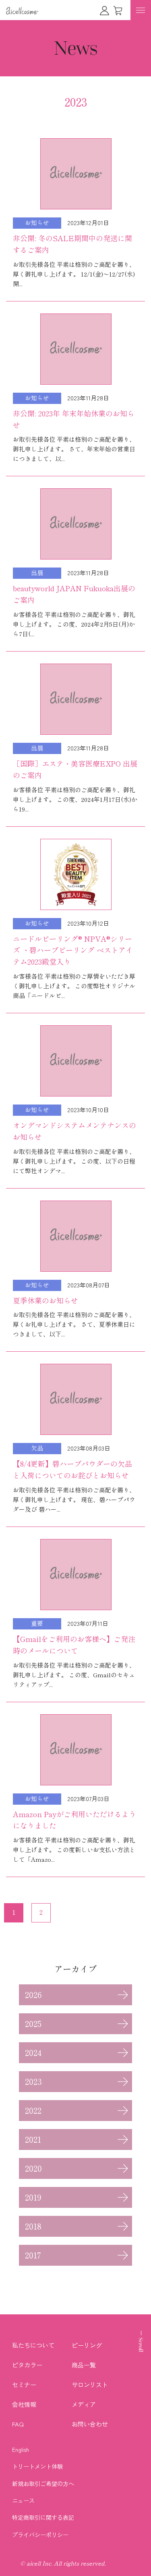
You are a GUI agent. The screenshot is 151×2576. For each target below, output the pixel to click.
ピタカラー (27, 2365)
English (21, 2449)
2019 (33, 2197)
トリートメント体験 (37, 2466)
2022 (33, 2111)
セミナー (24, 2384)
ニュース (23, 2500)
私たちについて (33, 2345)
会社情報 (24, 2404)
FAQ (18, 2424)
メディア (84, 2404)
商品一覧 (84, 2365)
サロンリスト (90, 2384)
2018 (33, 2226)
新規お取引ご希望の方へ (43, 2484)
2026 (33, 1995)
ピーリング (87, 2345)
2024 (33, 2053)
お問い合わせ (90, 2424)
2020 (33, 2168)
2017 (33, 2255)
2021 (33, 2139)
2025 (33, 2024)
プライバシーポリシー (40, 2535)
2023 (33, 2082)
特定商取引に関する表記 (43, 2517)
